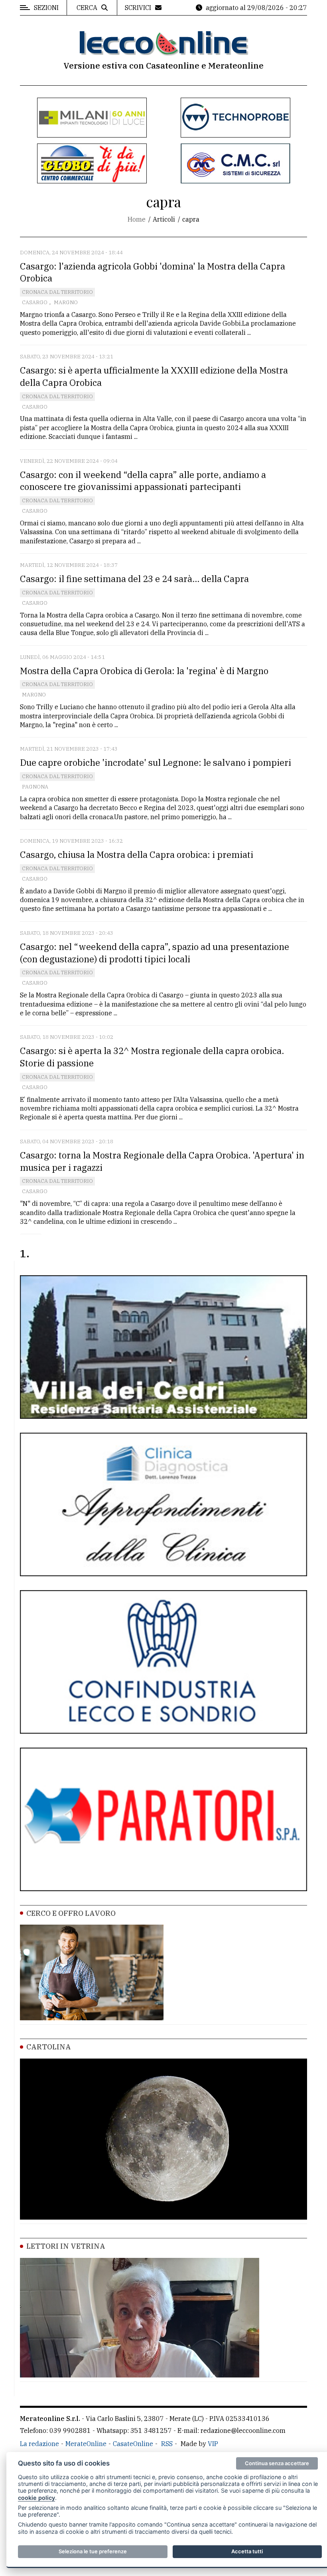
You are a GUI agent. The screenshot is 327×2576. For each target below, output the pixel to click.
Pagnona (35, 787)
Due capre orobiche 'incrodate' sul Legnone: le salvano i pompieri (156, 762)
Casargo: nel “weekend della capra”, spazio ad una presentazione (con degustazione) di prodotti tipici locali (155, 953)
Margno (66, 302)
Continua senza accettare (277, 2463)
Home (137, 219)
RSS (167, 2444)
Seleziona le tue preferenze (93, 2551)
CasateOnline (133, 2444)
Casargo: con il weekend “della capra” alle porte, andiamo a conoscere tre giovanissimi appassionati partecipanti (143, 481)
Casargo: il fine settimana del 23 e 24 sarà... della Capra (134, 579)
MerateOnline (86, 2444)
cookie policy (36, 2498)
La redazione (39, 2444)
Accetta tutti (247, 2551)
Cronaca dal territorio (57, 292)
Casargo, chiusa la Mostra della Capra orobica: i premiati (137, 854)
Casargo (35, 302)
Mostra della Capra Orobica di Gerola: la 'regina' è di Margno (144, 671)
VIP (213, 2444)
